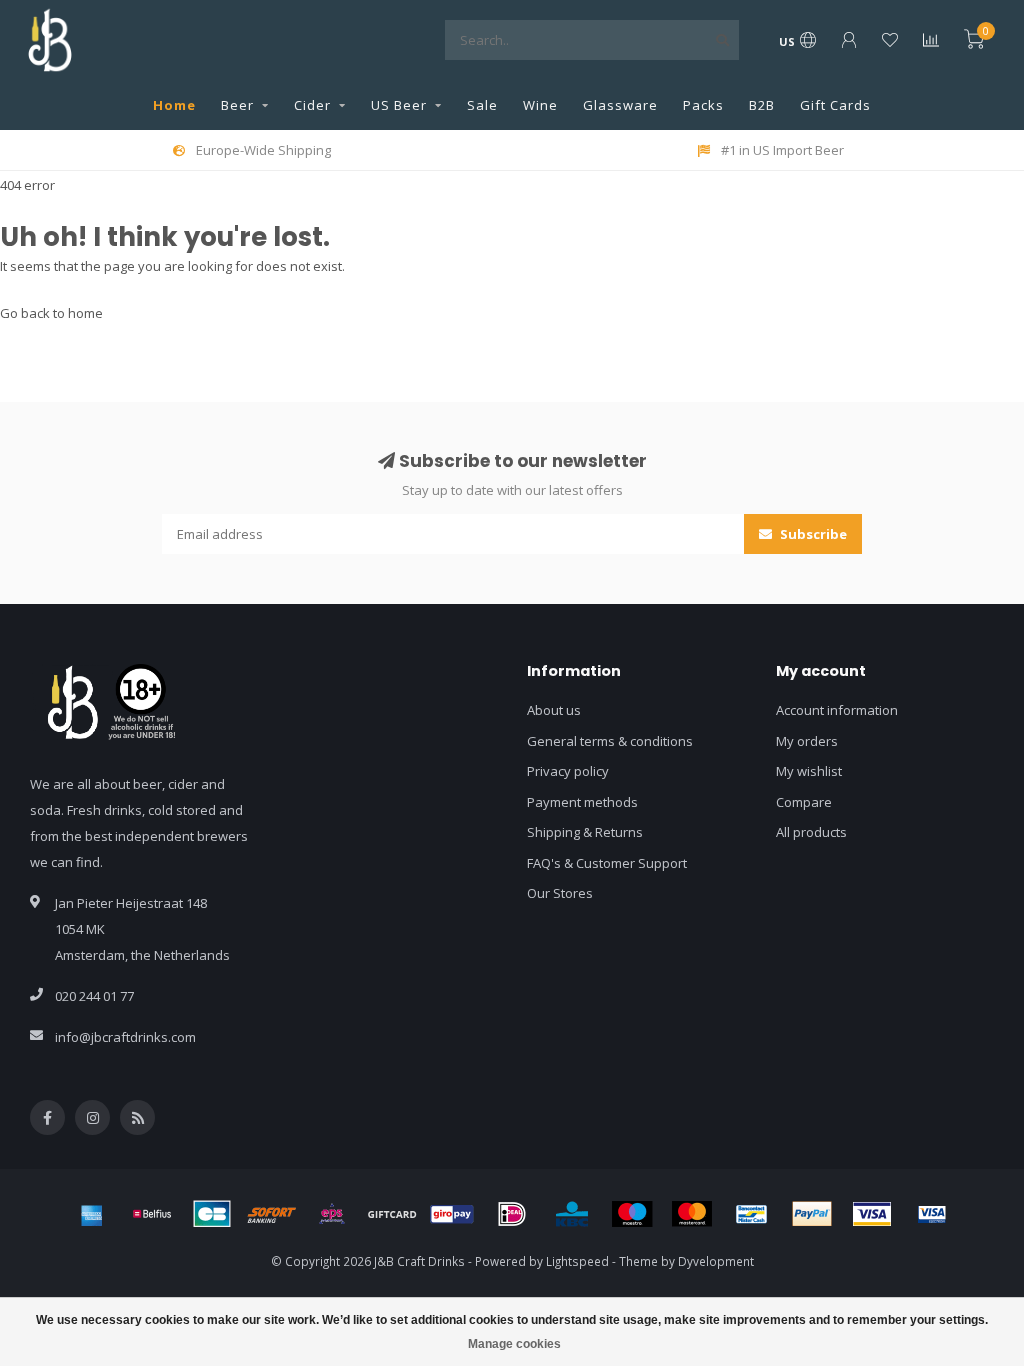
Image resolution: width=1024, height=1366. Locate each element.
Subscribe (812, 534)
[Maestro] (632, 1214)
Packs (703, 105)
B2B (762, 105)
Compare (804, 802)
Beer (237, 105)
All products (811, 832)
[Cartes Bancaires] (212, 1214)
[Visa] (872, 1214)
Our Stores (560, 893)
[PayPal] (812, 1214)
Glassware (620, 105)
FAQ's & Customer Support (607, 863)
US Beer (399, 105)
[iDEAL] (512, 1214)
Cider (312, 105)
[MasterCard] (692, 1214)
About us (554, 710)
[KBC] (572, 1214)
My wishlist (809, 771)
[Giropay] (452, 1214)
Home (174, 105)
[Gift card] (392, 1214)
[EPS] (332, 1214)
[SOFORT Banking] (272, 1214)
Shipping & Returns (585, 832)
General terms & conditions (610, 741)
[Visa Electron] (932, 1214)
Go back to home (51, 313)
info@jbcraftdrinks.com (125, 1037)
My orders (807, 741)
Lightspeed (577, 1261)
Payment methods (582, 802)
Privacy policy (568, 771)
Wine (540, 105)
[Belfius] (152, 1214)
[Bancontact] (752, 1214)
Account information (837, 710)
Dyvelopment (716, 1261)
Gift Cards (835, 105)
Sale (482, 105)
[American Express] (92, 1214)
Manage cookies (514, 1344)
